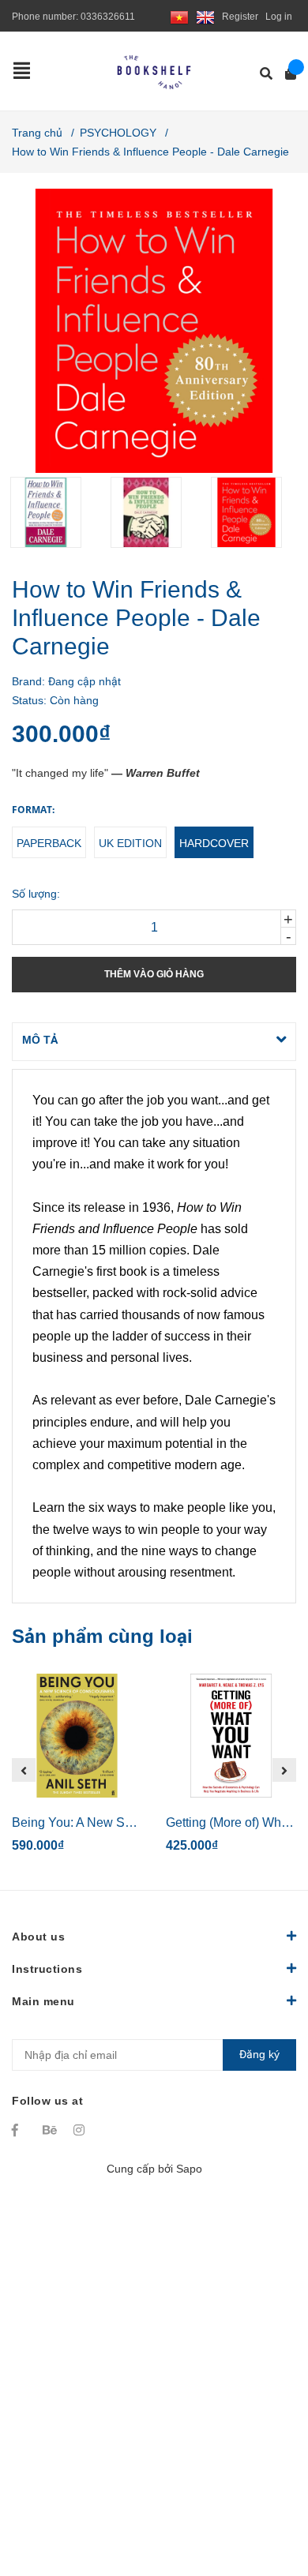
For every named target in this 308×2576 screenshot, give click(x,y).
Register (240, 17)
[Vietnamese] (179, 17)
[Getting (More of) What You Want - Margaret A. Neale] (231, 1736)
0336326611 (108, 17)
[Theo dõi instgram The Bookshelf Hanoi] (81, 2130)
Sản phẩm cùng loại (102, 1636)
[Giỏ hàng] (285, 74)
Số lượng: (36, 894)
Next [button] (284, 1770)
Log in (279, 17)
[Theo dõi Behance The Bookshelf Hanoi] (51, 2130)
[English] (205, 17)
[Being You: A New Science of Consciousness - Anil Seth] (77, 1736)
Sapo (189, 2169)
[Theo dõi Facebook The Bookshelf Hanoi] (20, 2130)
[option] (54, 512)
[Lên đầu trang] (265, 2499)
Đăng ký (259, 2054)
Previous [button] (24, 1770)
